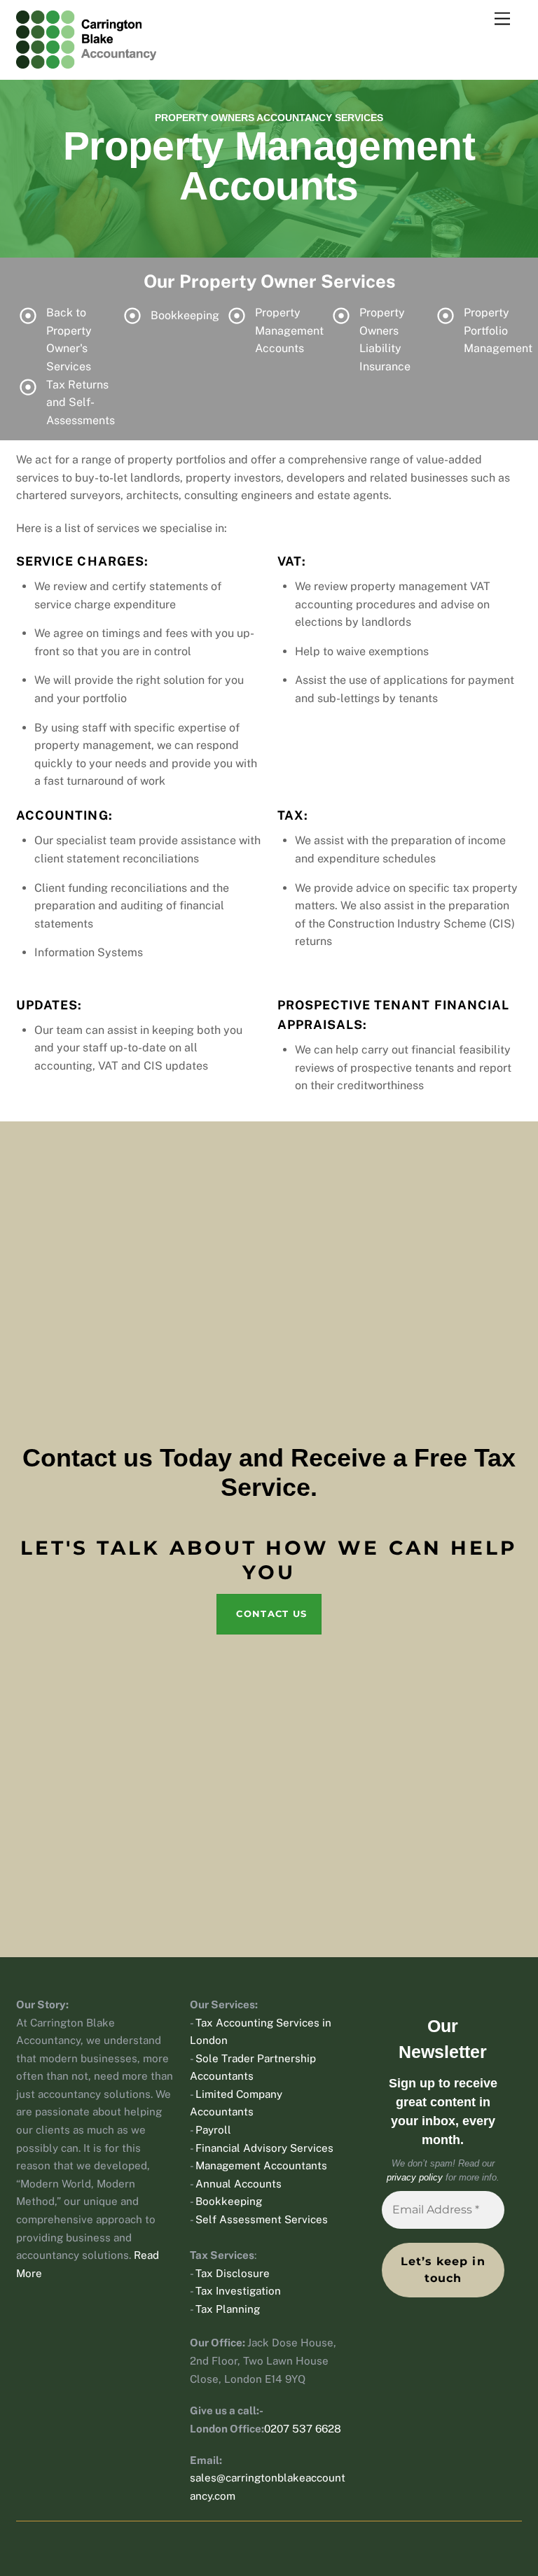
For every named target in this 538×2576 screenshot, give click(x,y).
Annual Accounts (239, 2184)
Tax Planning (228, 2309)
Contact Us (271, 1613)
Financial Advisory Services (264, 2148)
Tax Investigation (238, 2291)
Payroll (213, 2130)
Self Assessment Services (262, 2219)
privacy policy (415, 2177)
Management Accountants (261, 2165)
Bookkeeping (229, 2201)
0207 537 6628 (303, 2429)
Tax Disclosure (233, 2273)
